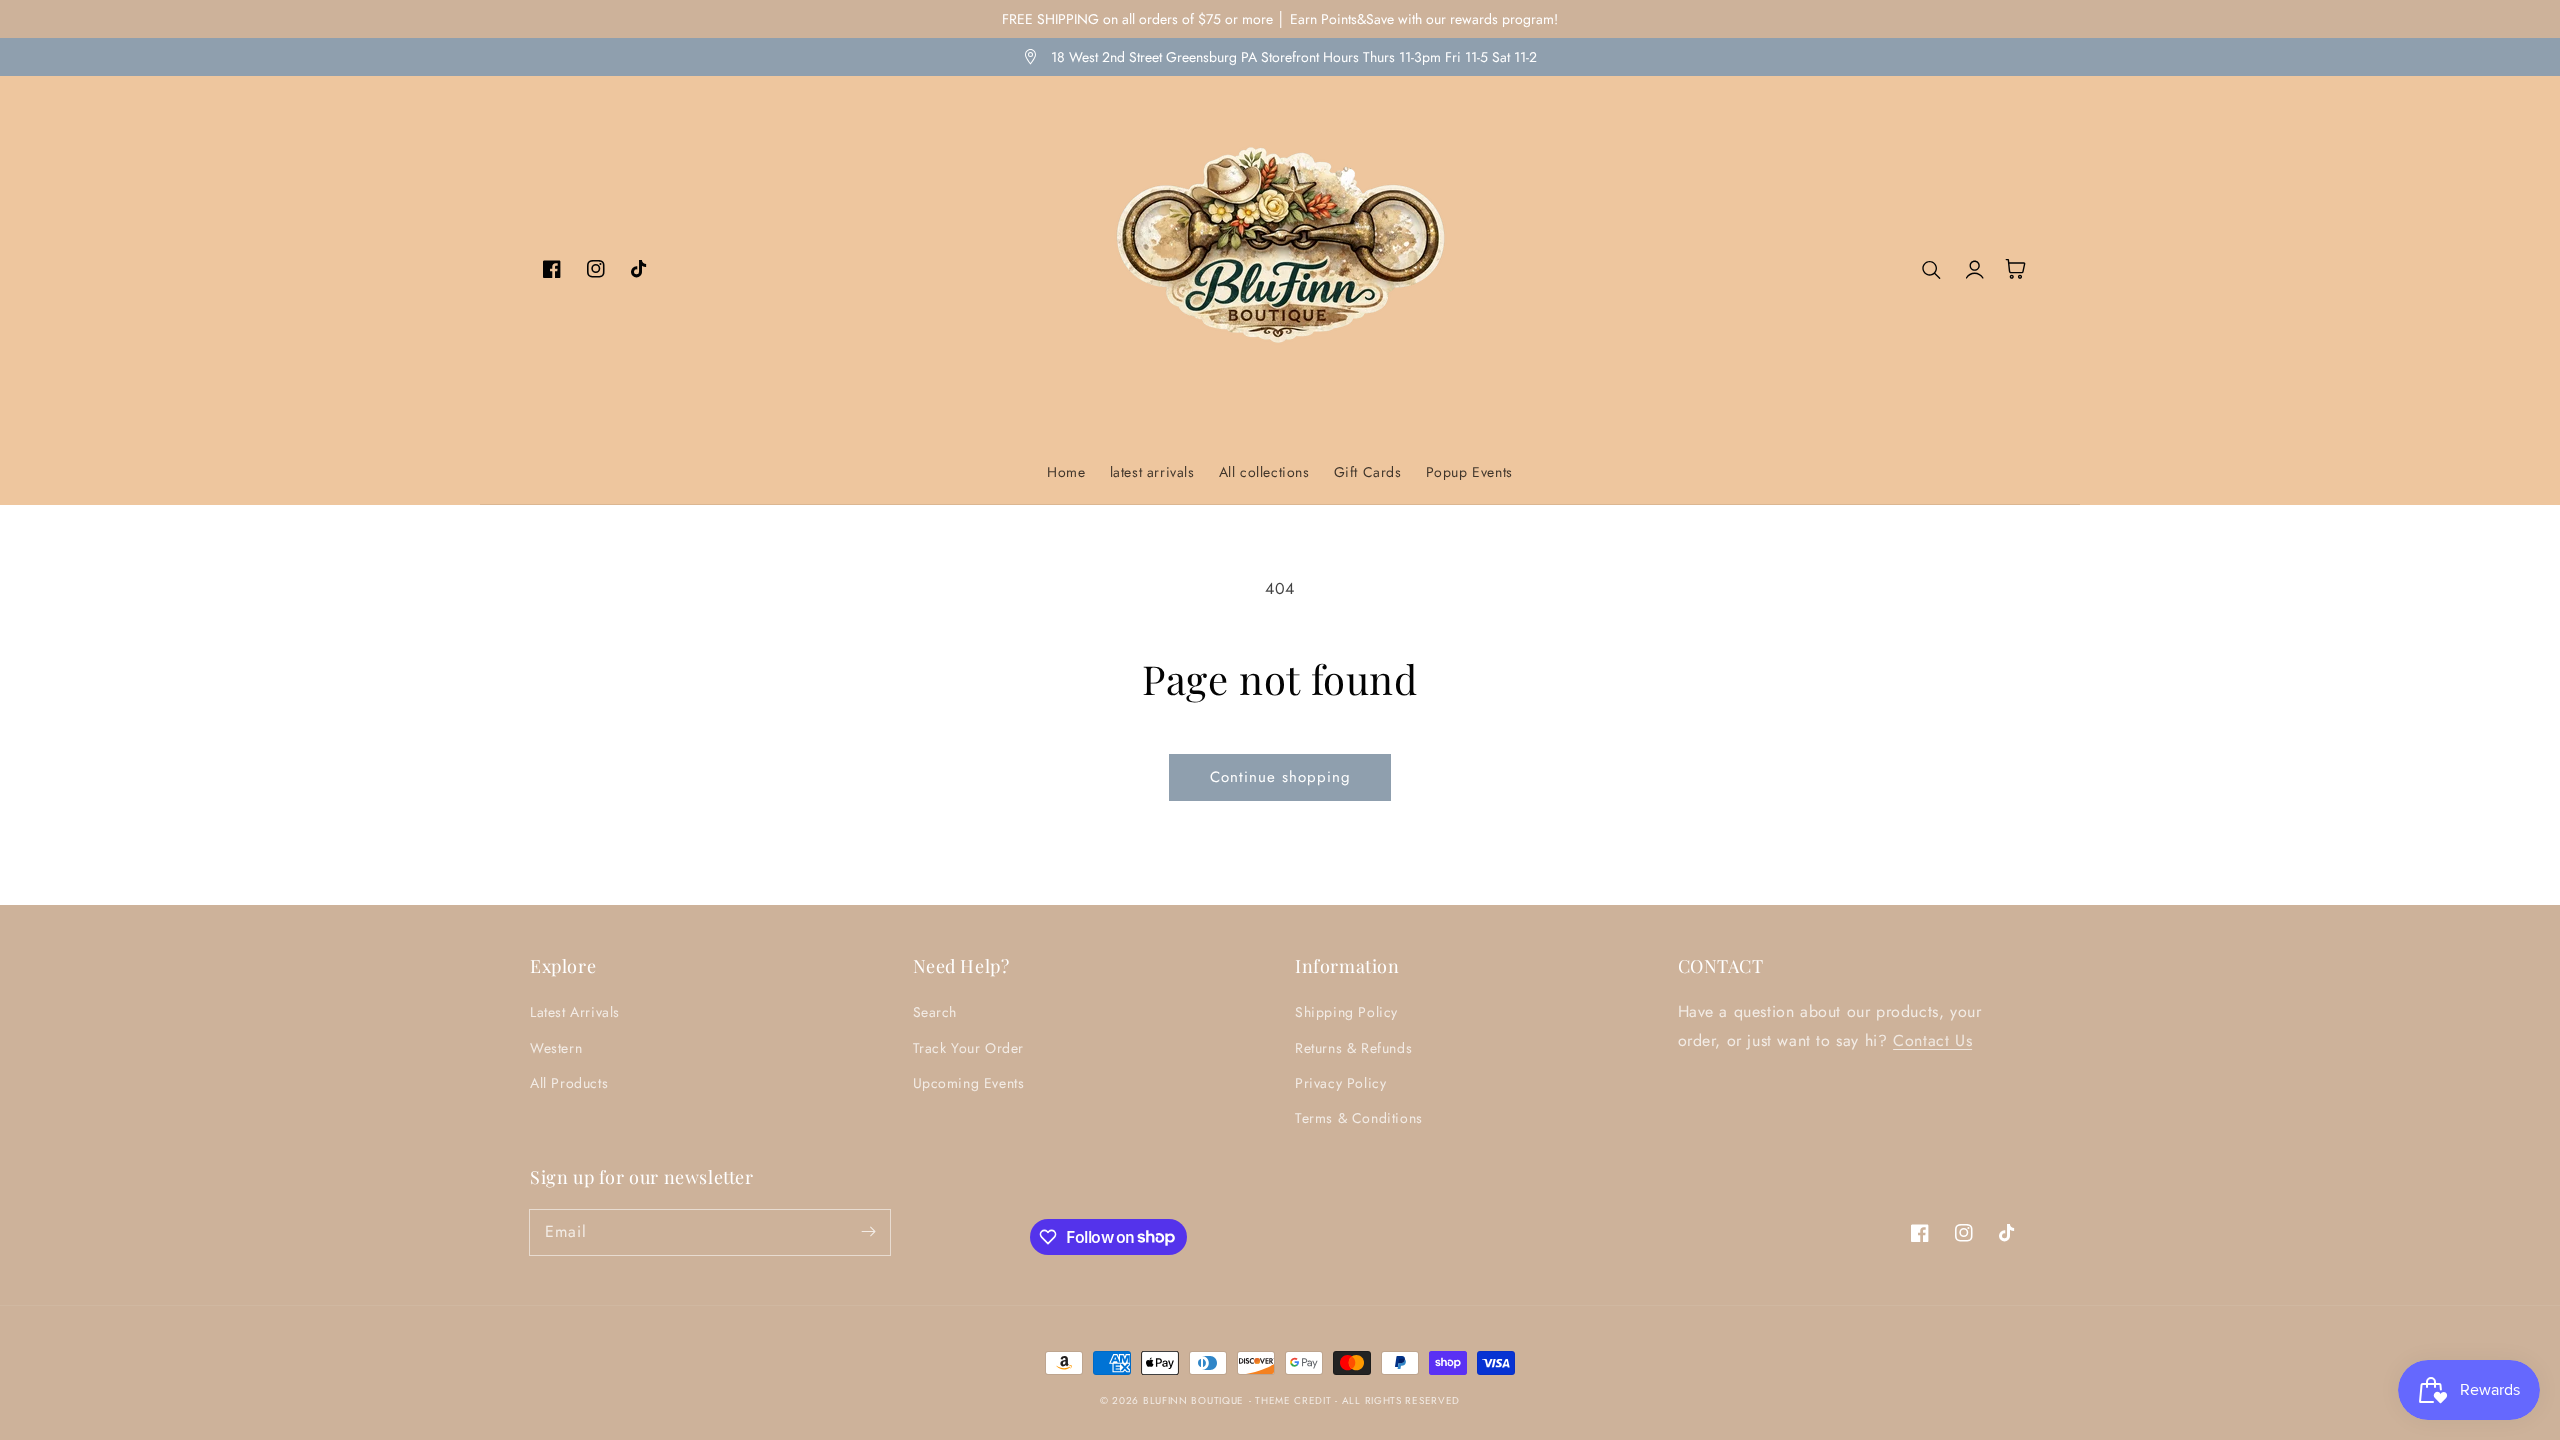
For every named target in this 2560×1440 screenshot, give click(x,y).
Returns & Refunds (1353, 1048)
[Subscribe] (868, 1232)
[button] (1932, 269)
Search (935, 1012)
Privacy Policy (1340, 1083)
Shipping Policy (1346, 1012)
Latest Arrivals (575, 1012)
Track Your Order (969, 1048)
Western (556, 1048)
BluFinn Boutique (1193, 1400)
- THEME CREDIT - (1295, 1400)
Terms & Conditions (1359, 1118)
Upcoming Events (969, 1083)
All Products (569, 1083)
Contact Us (1932, 1040)
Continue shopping (1280, 777)
